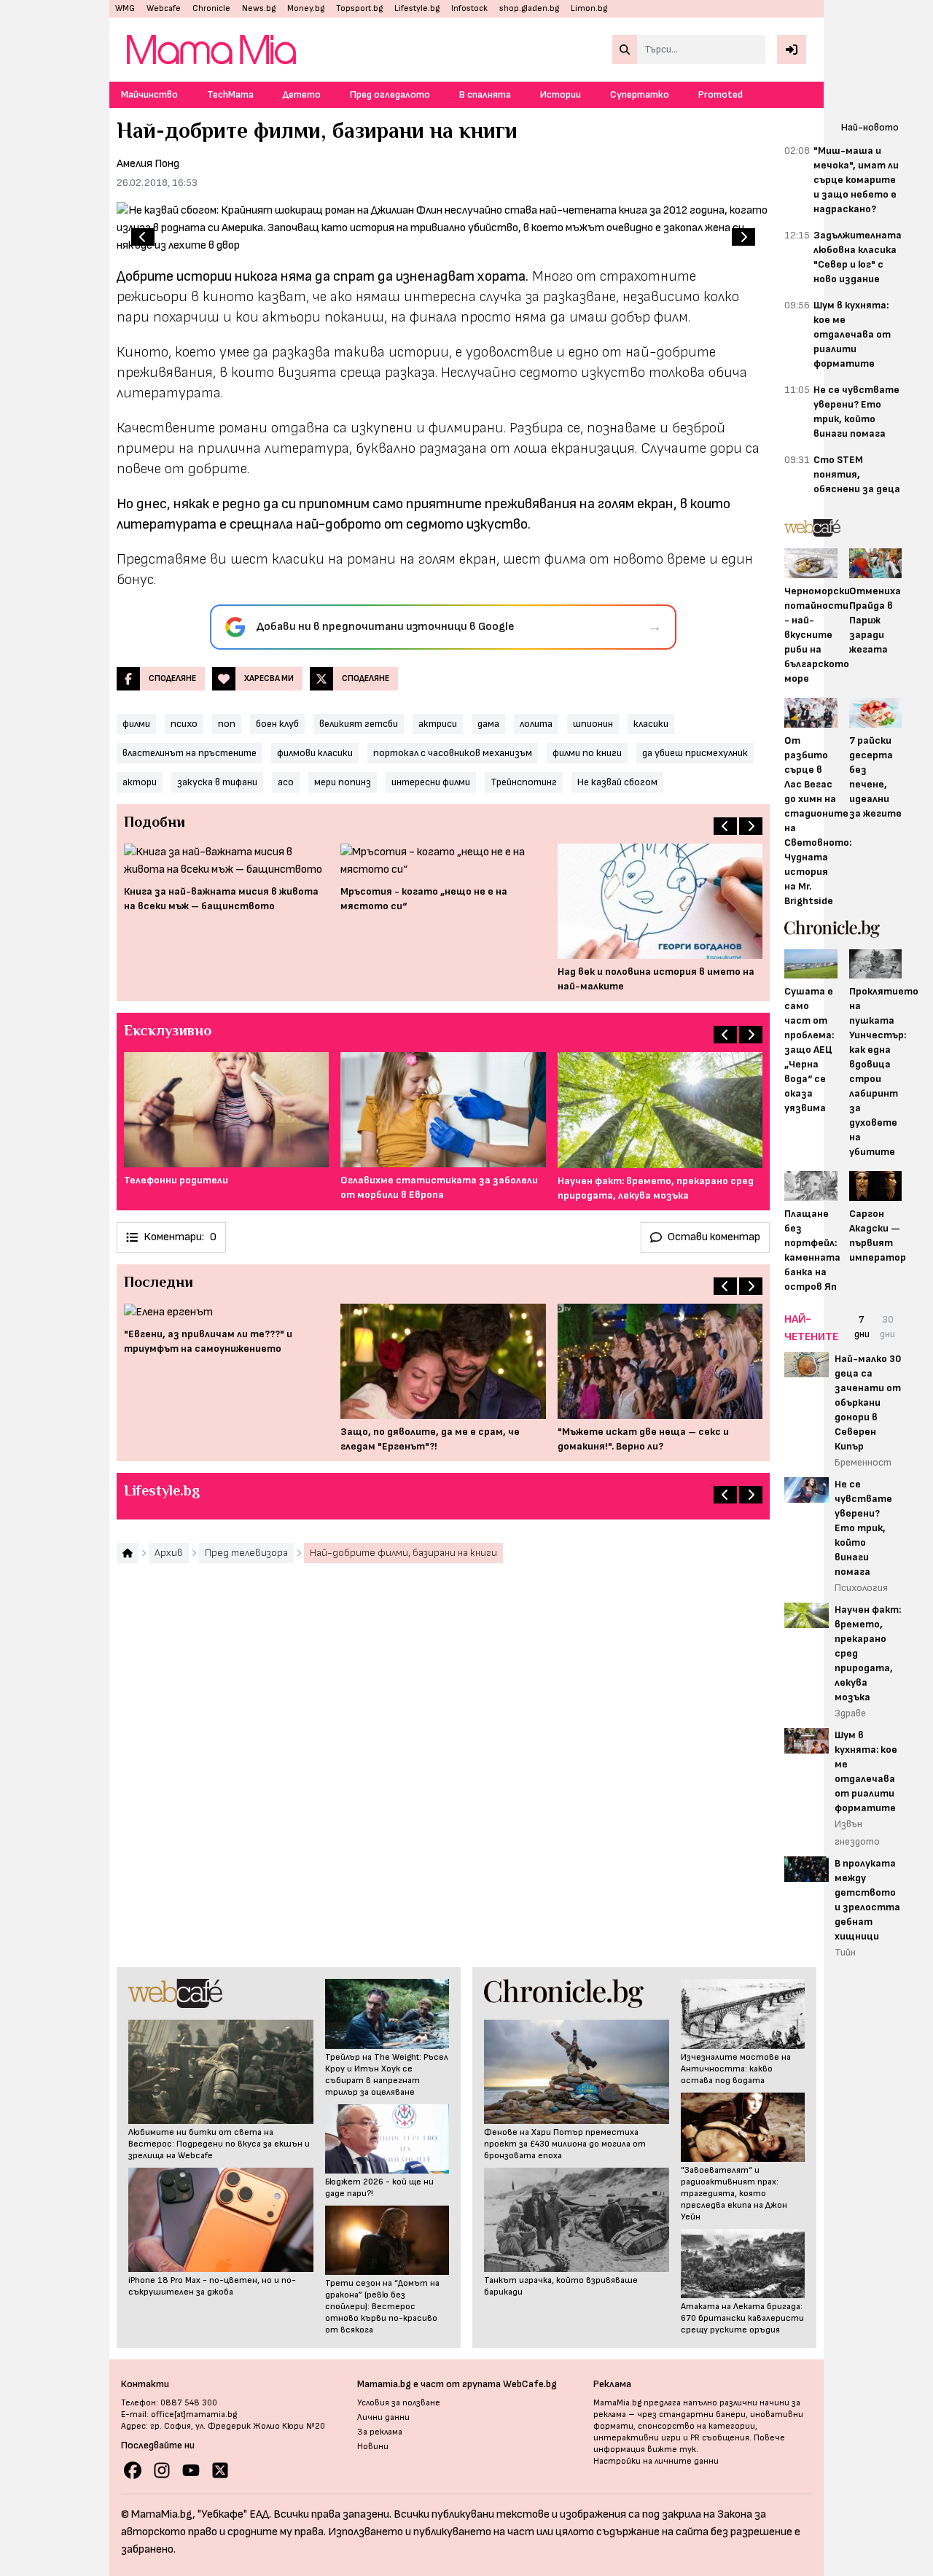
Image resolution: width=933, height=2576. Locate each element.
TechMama (230, 94)
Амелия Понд (148, 164)
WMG (125, 8)
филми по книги (587, 753)
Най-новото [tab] (870, 127)
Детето (302, 94)
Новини (373, 2447)
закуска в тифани (217, 782)
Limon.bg (589, 8)
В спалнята (485, 94)
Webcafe (164, 8)
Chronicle (211, 8)
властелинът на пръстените (190, 753)
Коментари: (180, 1237)
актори (140, 782)
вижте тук (672, 2449)
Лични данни (383, 2417)
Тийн (845, 1952)
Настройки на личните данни (656, 2461)
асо (286, 782)
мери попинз (343, 782)
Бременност (863, 1462)
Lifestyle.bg (417, 8)
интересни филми (431, 782)
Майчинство (149, 94)
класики (651, 724)
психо (184, 724)
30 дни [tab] (887, 1327)
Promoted (721, 94)
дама (488, 724)
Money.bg (306, 8)
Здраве (850, 1713)
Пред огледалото (390, 94)
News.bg (259, 8)
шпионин (593, 724)
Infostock (469, 8)
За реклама (380, 2432)
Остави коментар (714, 1237)
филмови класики (315, 753)
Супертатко (640, 94)
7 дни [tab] (862, 1327)
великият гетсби (359, 724)
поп (227, 724)
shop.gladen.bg (529, 8)
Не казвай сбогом (617, 782)
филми (136, 724)
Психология (861, 1588)
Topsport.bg (359, 8)
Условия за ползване (399, 2403)
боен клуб (277, 724)
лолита (536, 724)
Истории (561, 94)
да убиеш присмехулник (695, 753)
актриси (438, 724)
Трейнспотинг (524, 782)
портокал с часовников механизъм (453, 753)
